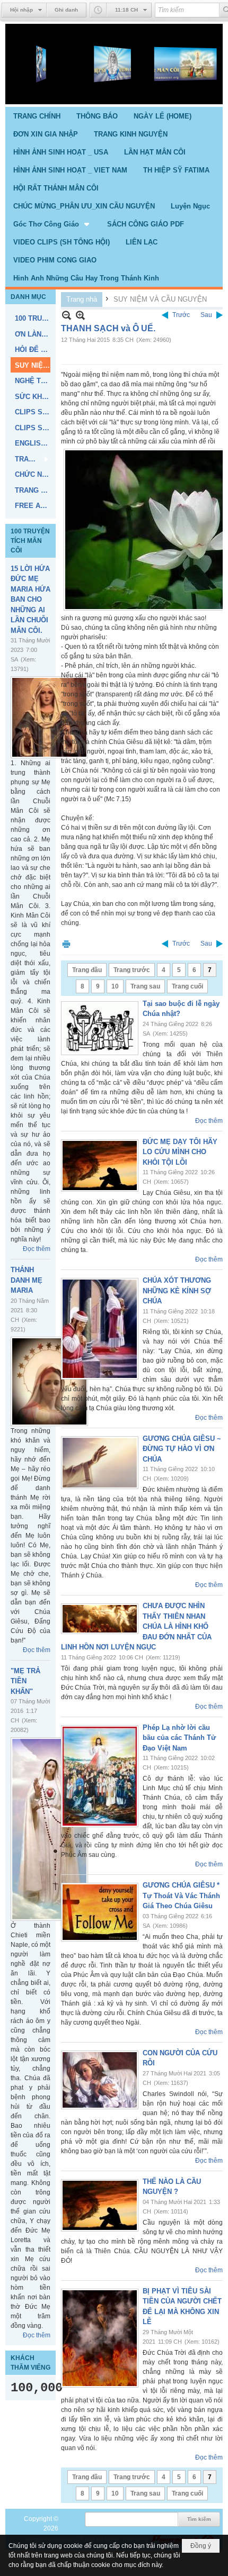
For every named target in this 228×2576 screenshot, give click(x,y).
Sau (206, 315)
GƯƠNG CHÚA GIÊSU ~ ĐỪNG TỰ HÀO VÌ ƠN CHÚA (182, 1449)
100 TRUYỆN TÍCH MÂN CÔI (30, 541)
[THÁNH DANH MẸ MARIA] (49, 1381)
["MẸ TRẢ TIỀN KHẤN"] (49, 1829)
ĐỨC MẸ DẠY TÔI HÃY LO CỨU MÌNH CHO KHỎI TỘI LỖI (180, 1152)
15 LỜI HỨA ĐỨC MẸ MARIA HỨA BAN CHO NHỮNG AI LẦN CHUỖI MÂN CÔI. (30, 600)
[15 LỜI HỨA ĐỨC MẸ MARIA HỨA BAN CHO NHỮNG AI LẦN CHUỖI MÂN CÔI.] (49, 717)
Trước (181, 315)
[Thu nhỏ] (67, 315)
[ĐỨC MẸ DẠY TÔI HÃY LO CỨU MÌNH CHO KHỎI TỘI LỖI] (100, 1165)
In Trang (66, 944)
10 (115, 986)
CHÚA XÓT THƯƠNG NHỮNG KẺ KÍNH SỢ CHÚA (177, 1291)
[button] (52, 224)
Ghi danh (66, 10)
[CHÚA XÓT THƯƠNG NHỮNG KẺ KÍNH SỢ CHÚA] (100, 1329)
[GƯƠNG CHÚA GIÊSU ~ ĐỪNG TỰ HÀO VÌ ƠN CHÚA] (100, 1463)
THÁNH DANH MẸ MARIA (27, 1280)
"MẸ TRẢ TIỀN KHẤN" (25, 1681)
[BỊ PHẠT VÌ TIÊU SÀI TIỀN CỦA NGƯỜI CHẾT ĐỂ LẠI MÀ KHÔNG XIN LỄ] (100, 2338)
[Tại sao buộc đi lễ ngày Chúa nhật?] (100, 1028)
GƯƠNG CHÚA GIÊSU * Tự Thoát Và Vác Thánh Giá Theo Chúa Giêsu (181, 1895)
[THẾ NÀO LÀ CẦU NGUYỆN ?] (100, 2205)
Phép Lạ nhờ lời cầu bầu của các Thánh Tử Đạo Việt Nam (179, 1738)
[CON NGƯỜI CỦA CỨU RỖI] (100, 2080)
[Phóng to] (80, 315)
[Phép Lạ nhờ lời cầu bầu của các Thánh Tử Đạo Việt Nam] (100, 1776)
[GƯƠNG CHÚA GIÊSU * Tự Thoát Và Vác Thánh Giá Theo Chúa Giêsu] (100, 1912)
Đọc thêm (37, 1249)
